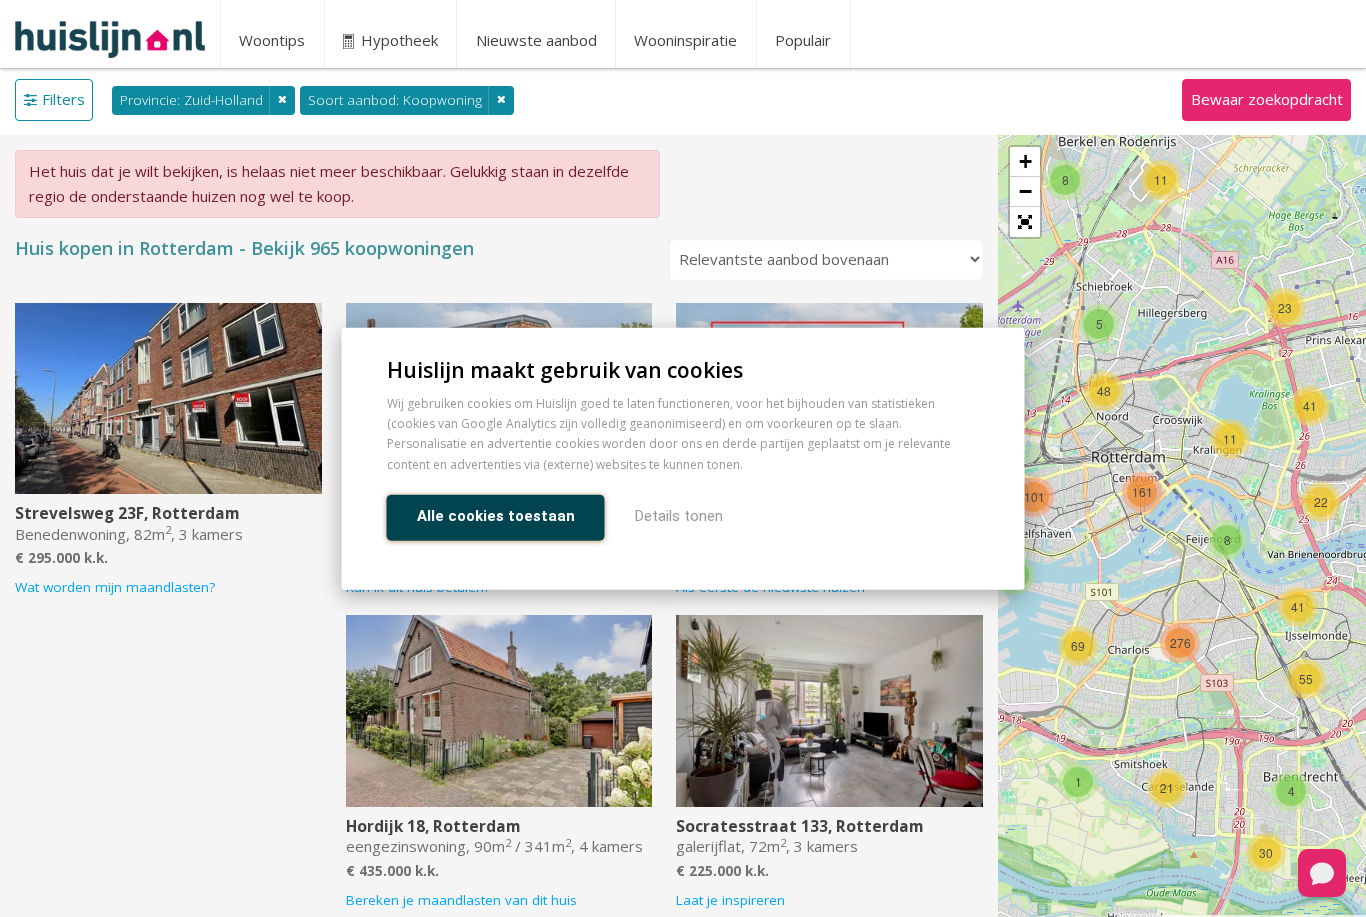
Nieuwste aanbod (536, 40)
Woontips (272, 40)
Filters (63, 99)
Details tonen (679, 515)
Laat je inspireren (730, 900)
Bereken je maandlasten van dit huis (461, 900)
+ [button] (1025, 161)
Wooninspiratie (685, 40)
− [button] (1025, 191)
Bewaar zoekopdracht (1267, 99)
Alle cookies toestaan (496, 515)
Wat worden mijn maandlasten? (115, 587)
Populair (803, 40)
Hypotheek (397, 40)
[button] (1025, 222)
